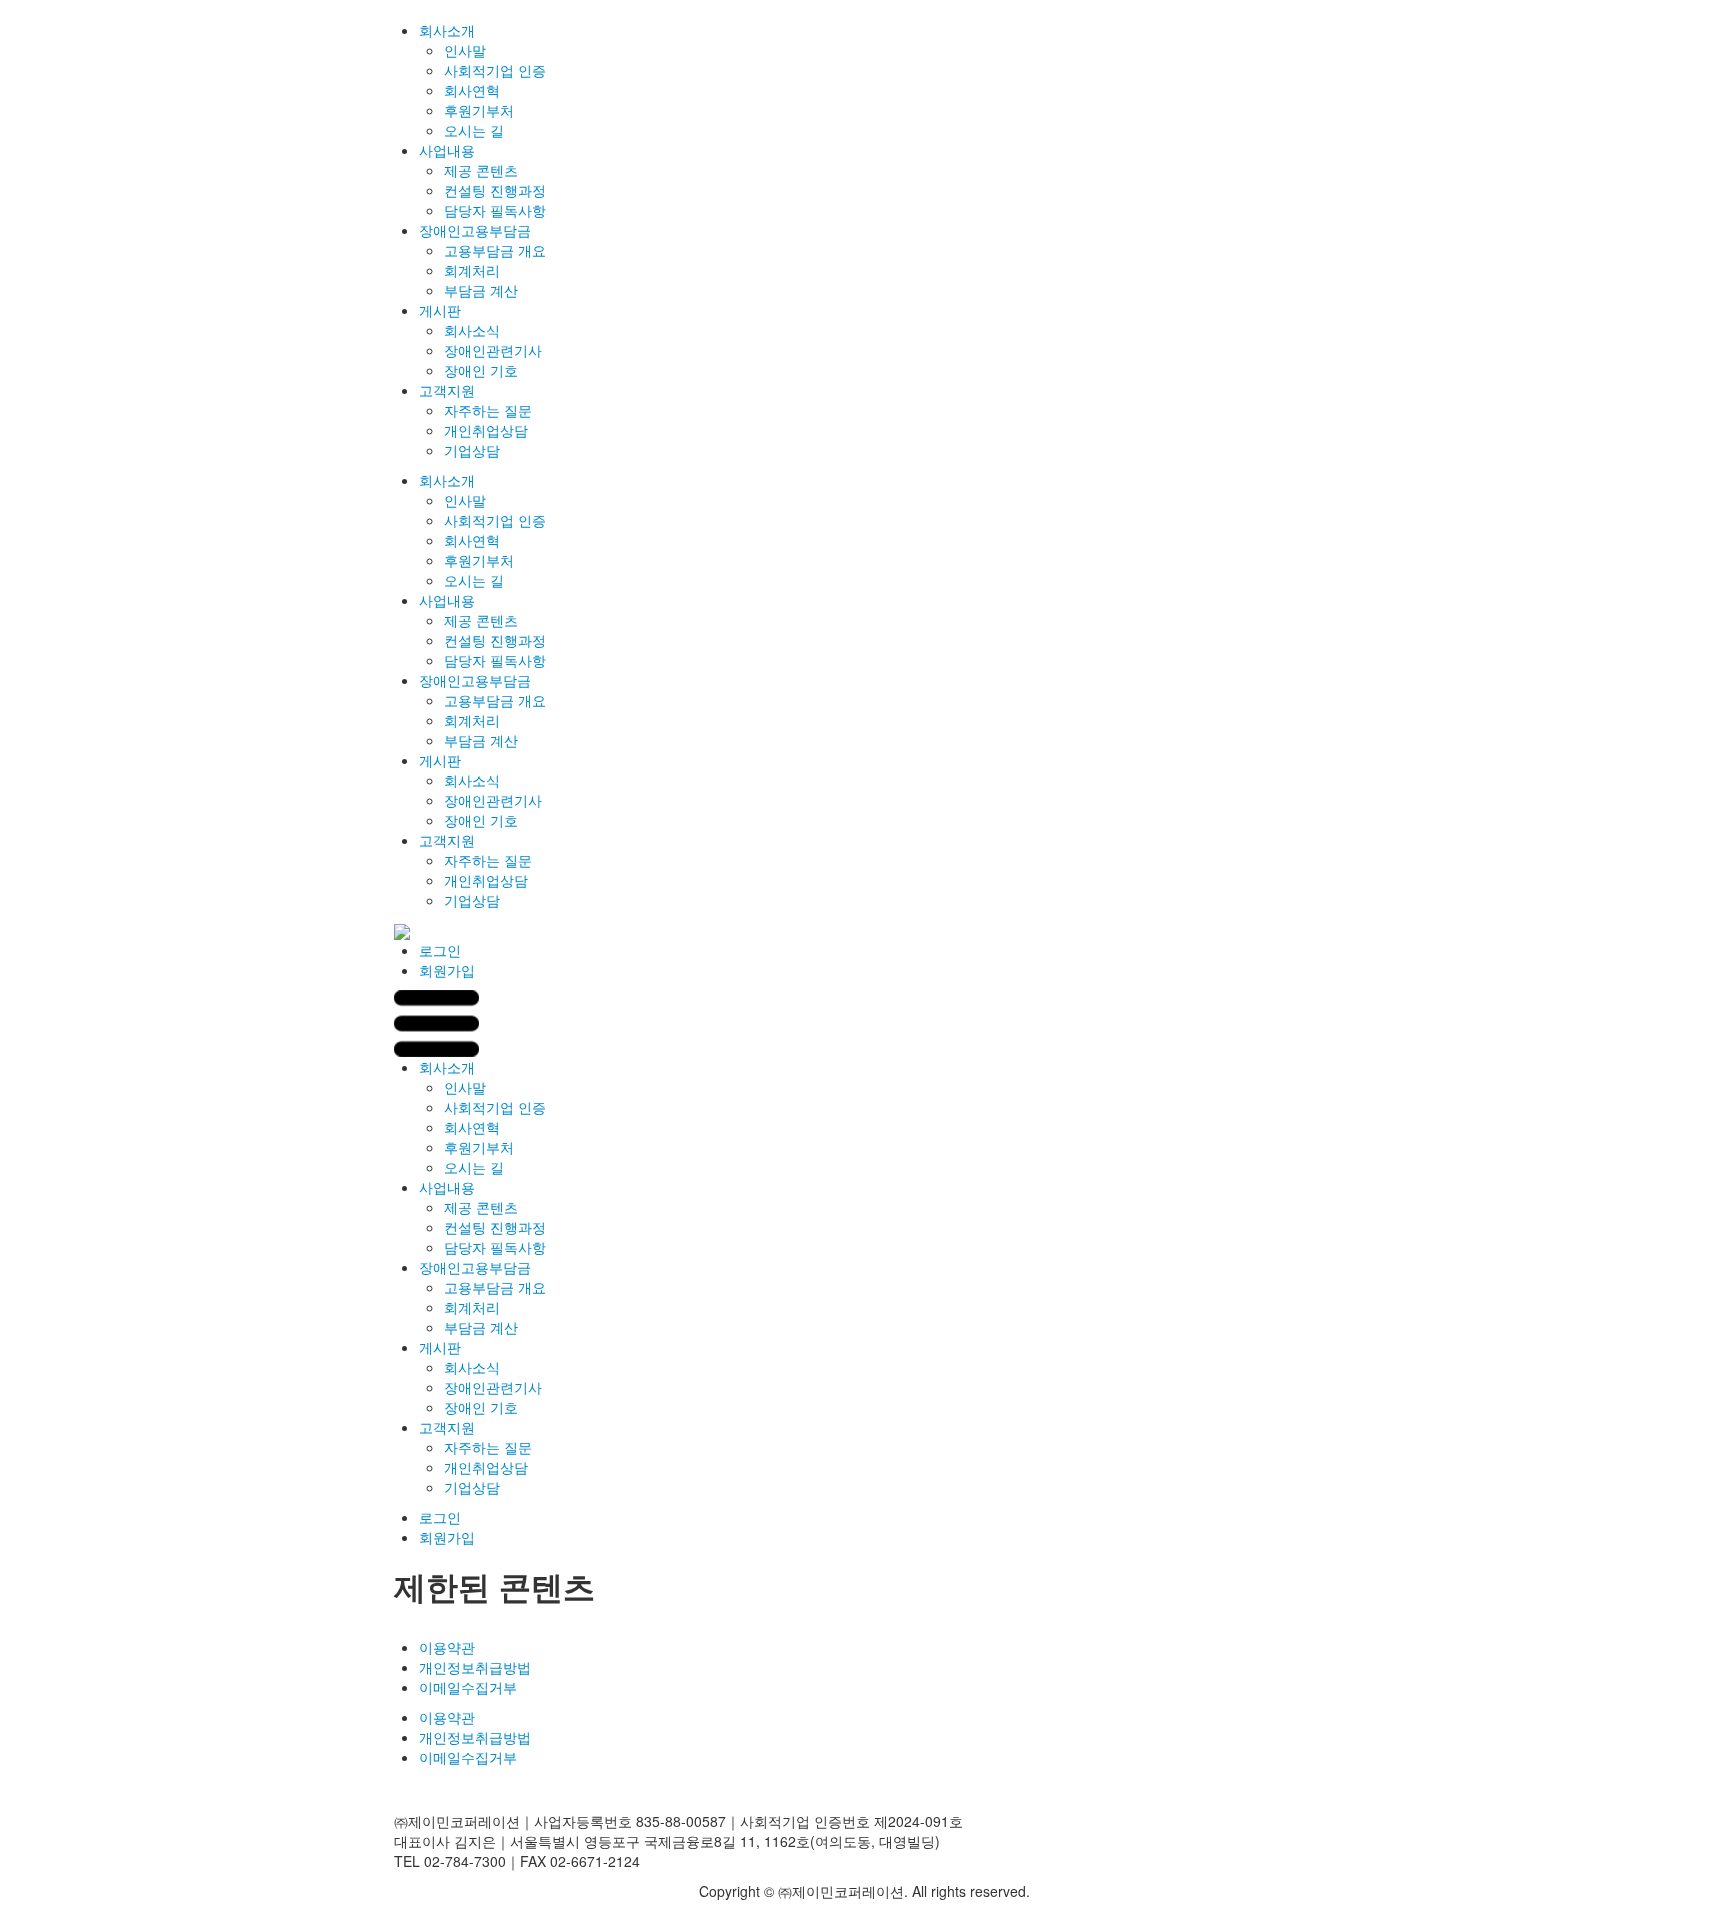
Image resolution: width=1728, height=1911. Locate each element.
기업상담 (472, 450)
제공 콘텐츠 (481, 170)
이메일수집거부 (468, 1687)
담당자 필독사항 (495, 210)
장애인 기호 (481, 370)
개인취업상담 (486, 430)
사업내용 (447, 150)
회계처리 (472, 270)
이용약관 (447, 1647)
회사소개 (447, 30)
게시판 (440, 310)
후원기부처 (479, 110)
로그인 (440, 950)
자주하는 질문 (488, 410)
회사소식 (472, 330)
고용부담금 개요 (495, 250)
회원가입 (447, 970)
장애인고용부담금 (475, 230)
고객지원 (447, 390)
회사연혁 (472, 90)
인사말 (465, 50)
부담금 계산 (481, 290)
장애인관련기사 (493, 350)
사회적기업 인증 (495, 70)
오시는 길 (474, 130)
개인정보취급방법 (475, 1667)
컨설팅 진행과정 (495, 190)
